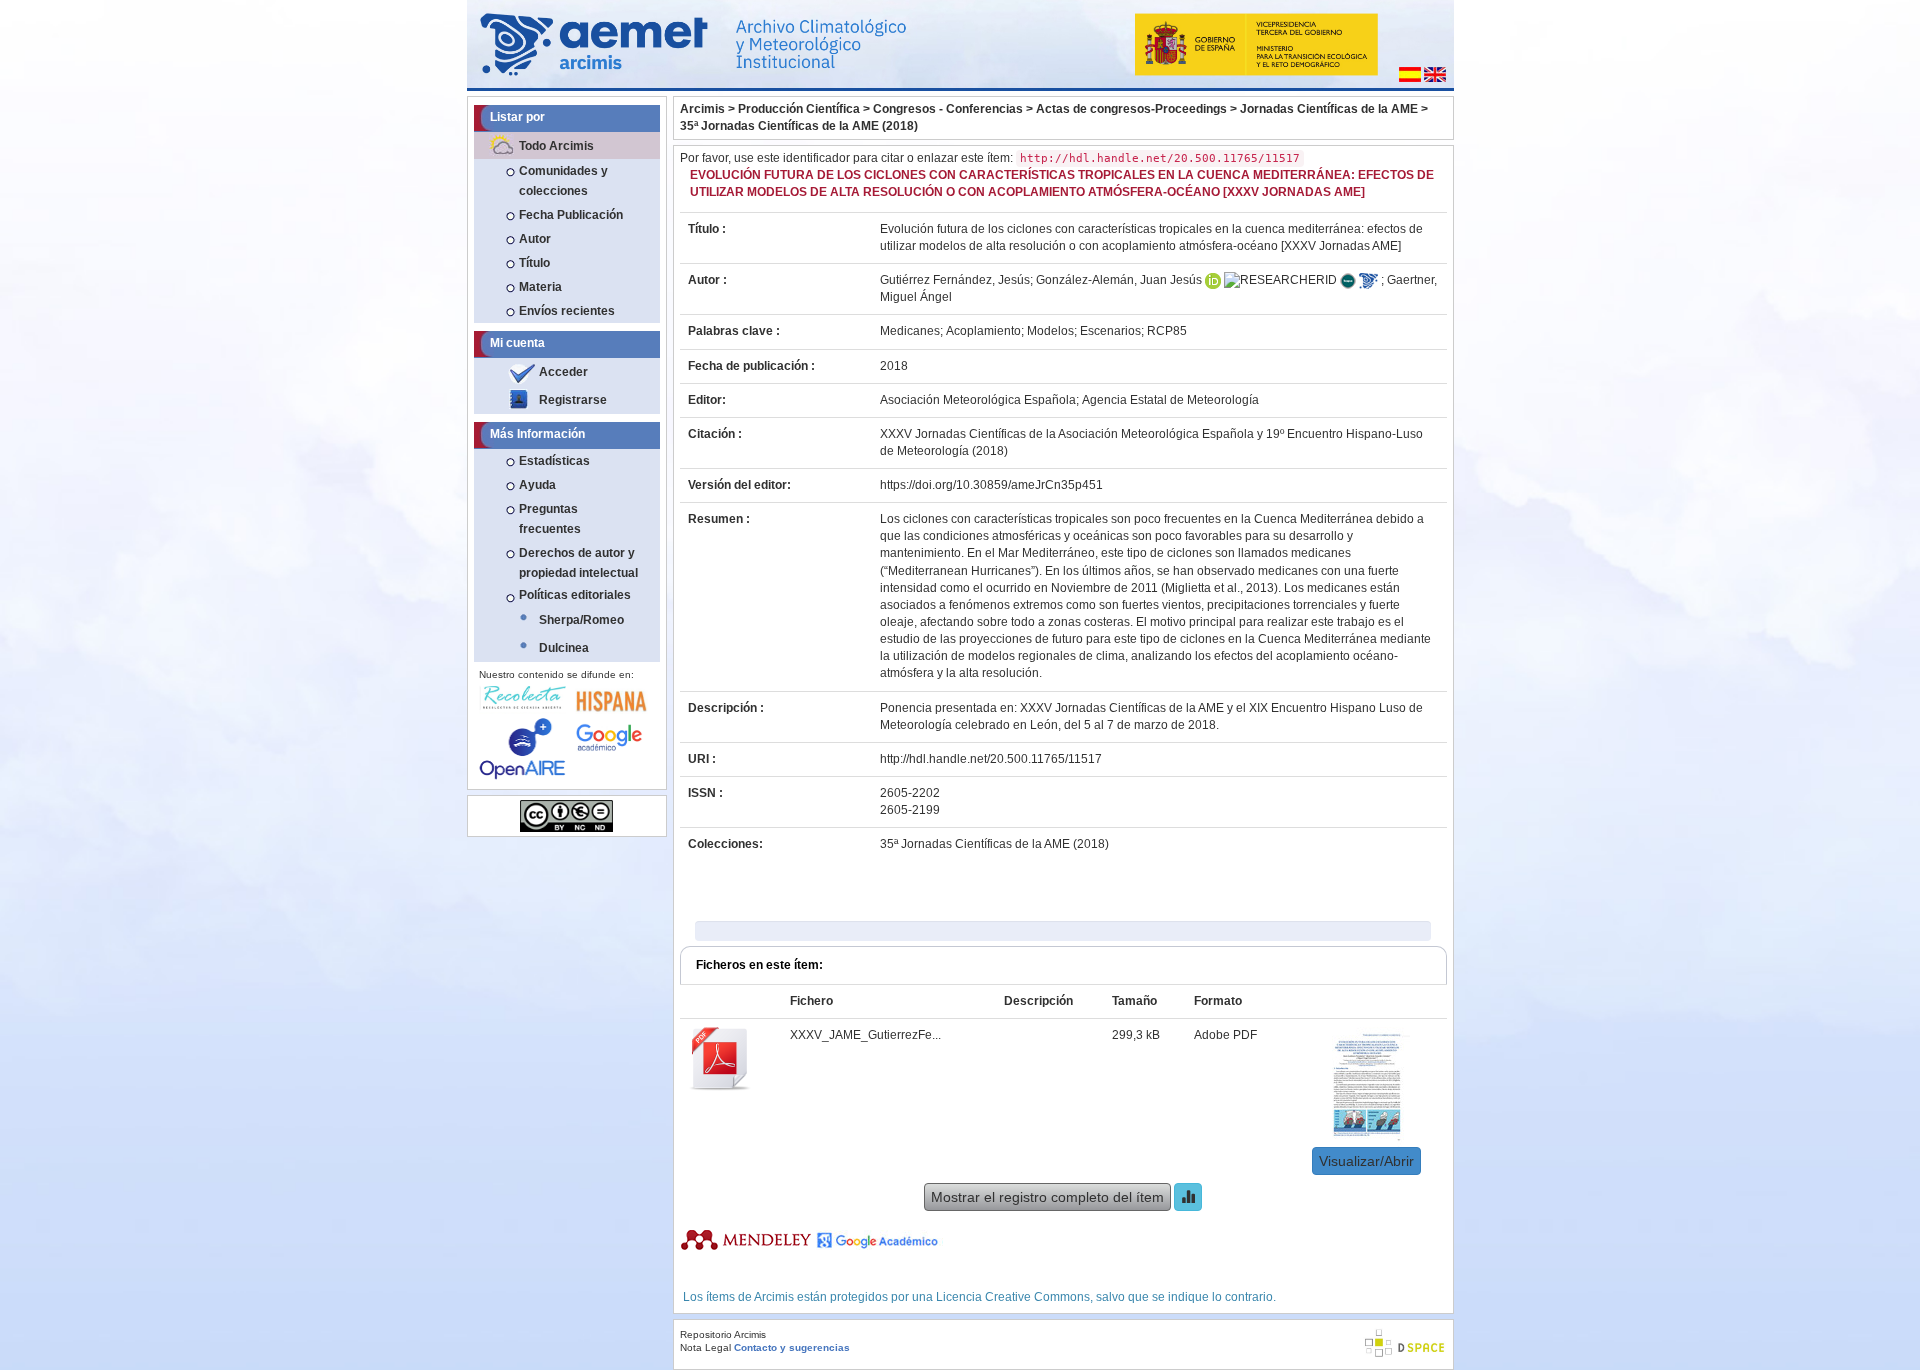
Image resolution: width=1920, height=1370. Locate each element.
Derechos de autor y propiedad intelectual (578, 563)
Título (534, 263)
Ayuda (537, 485)
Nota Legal (705, 1347)
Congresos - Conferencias (948, 109)
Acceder (563, 372)
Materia (540, 287)
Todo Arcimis (556, 146)
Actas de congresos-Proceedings (1131, 109)
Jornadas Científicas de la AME (1329, 109)
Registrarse (573, 400)
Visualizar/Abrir (1366, 1161)
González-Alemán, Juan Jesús (1119, 280)
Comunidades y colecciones (563, 181)
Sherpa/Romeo (581, 620)
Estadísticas (554, 461)
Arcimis (702, 109)
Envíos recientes (567, 311)
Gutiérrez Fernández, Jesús (955, 280)
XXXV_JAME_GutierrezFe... (865, 1035)
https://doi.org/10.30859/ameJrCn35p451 (991, 485)
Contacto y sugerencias (792, 1347)
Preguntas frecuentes (550, 519)
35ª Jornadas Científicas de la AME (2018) (799, 126)
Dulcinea (564, 648)
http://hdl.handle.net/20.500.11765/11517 (991, 759)
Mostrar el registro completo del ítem (1047, 1197)
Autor (535, 239)
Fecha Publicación (571, 215)
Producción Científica (799, 109)
